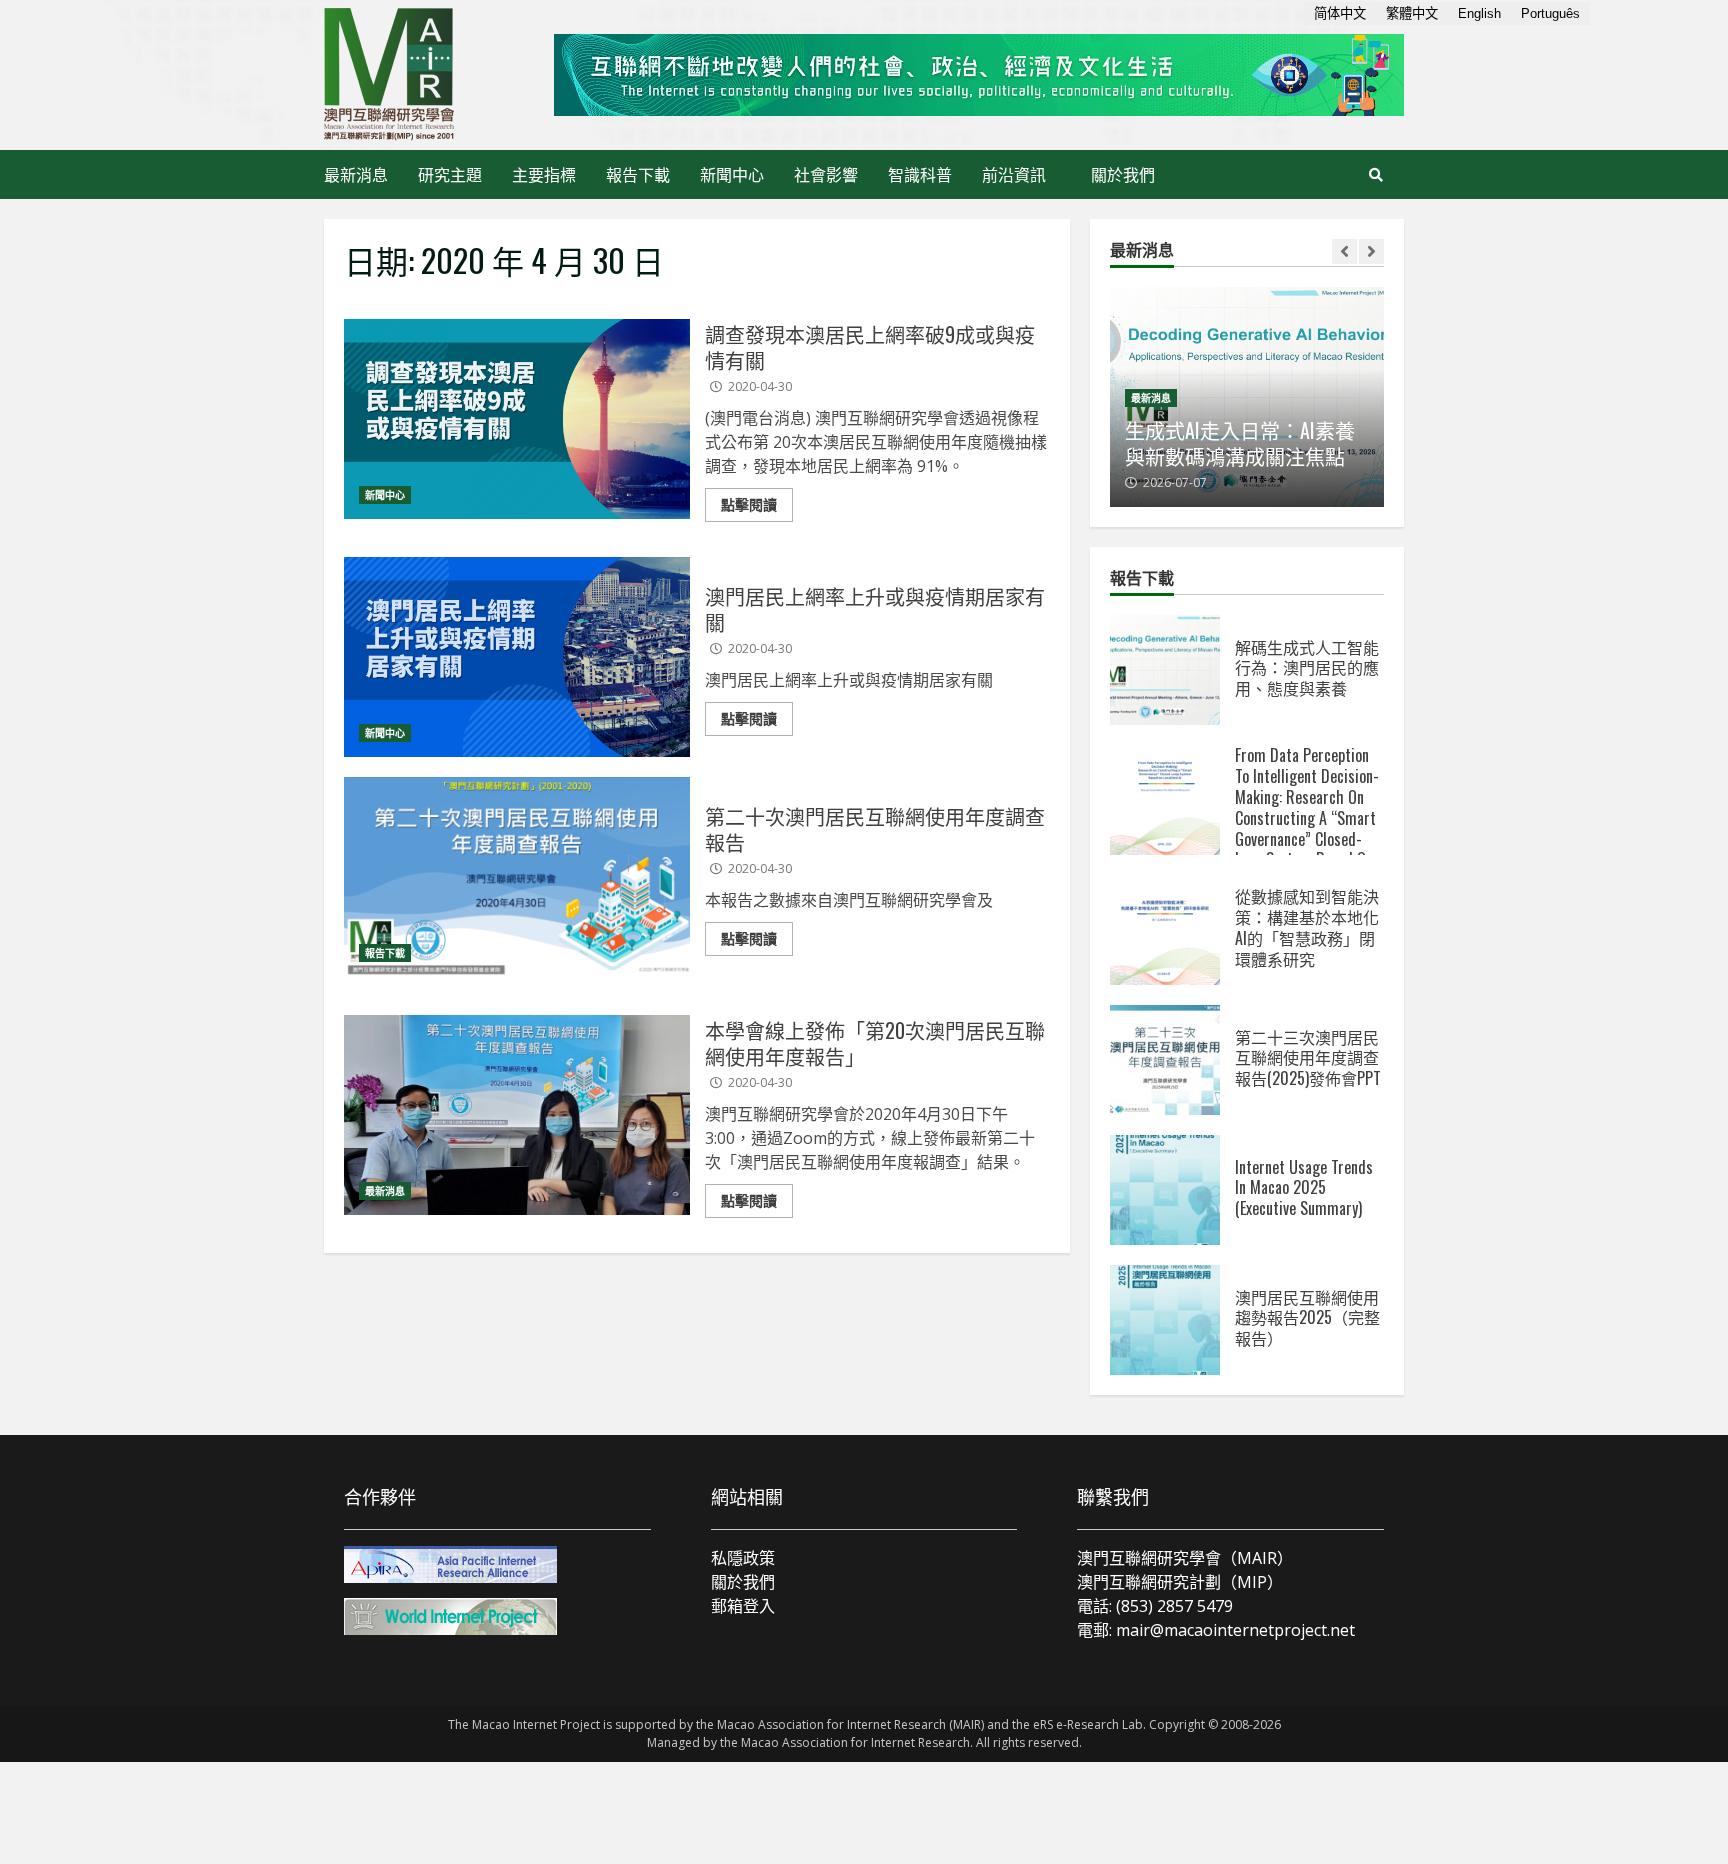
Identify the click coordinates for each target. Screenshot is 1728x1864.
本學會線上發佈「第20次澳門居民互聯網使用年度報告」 (517, 1115)
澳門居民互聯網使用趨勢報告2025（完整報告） (1165, 1320)
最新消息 (356, 174)
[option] (1348, 397)
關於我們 (1123, 174)
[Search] (1376, 175)
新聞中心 (732, 174)
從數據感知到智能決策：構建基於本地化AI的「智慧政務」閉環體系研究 (1165, 930)
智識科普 (920, 174)
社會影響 (826, 174)
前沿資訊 (1014, 174)
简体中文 (1340, 13)
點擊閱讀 (749, 504)
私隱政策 (743, 1558)
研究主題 (450, 174)
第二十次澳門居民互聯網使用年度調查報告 (517, 877)
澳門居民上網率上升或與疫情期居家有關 (517, 657)
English (1479, 13)
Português (1550, 13)
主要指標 (544, 174)
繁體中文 (1412, 13)
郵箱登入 (743, 1606)
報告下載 (638, 174)
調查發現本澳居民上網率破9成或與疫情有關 (517, 419)
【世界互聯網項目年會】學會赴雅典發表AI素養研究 (1346, 443)
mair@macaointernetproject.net (1235, 1630)
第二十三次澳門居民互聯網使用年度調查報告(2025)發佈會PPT (1165, 1060)
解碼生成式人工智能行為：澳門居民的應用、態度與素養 (1165, 670)
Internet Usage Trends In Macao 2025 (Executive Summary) (1165, 1190)
